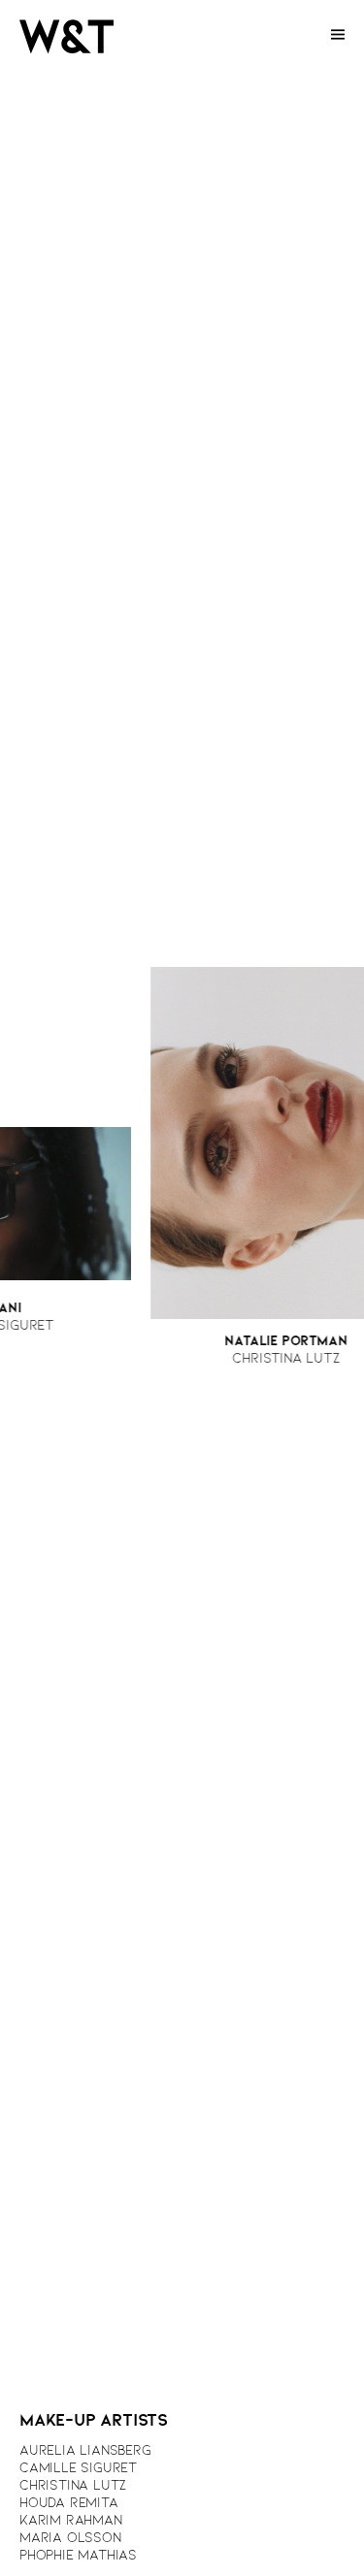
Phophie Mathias (78, 2556)
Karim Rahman (71, 2521)
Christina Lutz (73, 2486)
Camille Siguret (78, 2469)
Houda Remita (69, 2504)
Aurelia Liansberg (85, 2451)
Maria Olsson (70, 2539)
